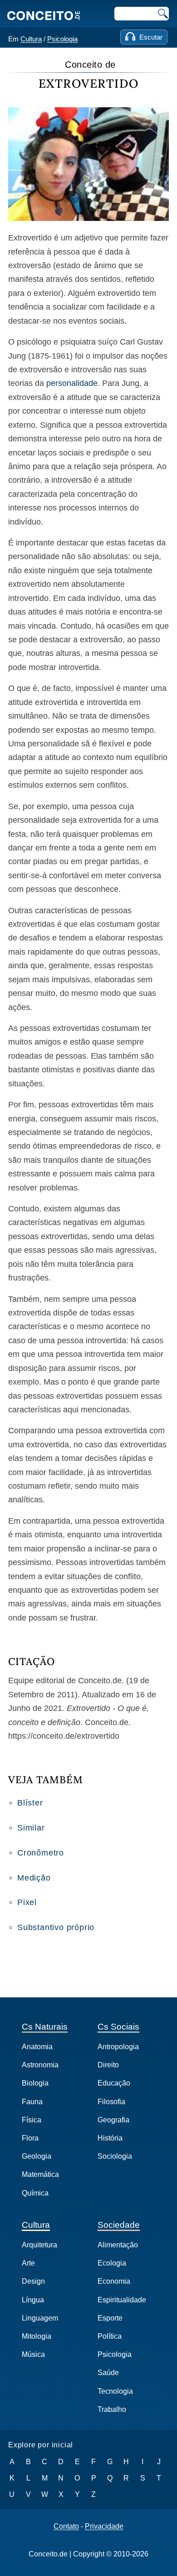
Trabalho (112, 2409)
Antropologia (118, 2047)
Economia (114, 2281)
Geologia (37, 2156)
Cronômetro (41, 1853)
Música (33, 2354)
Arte (28, 2263)
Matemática (40, 2174)
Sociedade (119, 2225)
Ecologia (112, 2263)
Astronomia (40, 2065)
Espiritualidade (122, 2300)
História (110, 2138)
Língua (33, 2300)
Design (33, 2281)
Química (35, 2193)
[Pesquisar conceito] (162, 14)
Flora (30, 2138)
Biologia (35, 2083)
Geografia (113, 2120)
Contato (66, 2526)
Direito (108, 2065)
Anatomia (37, 2047)
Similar (31, 1828)
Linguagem (40, 2318)
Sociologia (115, 2156)
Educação (114, 2083)
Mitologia (37, 2336)
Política (110, 2336)
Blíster (30, 1803)
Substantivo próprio (56, 1927)
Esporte (110, 2318)
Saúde (108, 2373)
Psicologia (62, 39)
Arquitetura (39, 2245)
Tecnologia (115, 2391)
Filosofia (111, 2102)
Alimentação (118, 2245)
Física (32, 2120)
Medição (34, 1878)
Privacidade (104, 2526)
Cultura (31, 39)
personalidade (72, 383)
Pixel (27, 1902)
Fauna (32, 2102)
